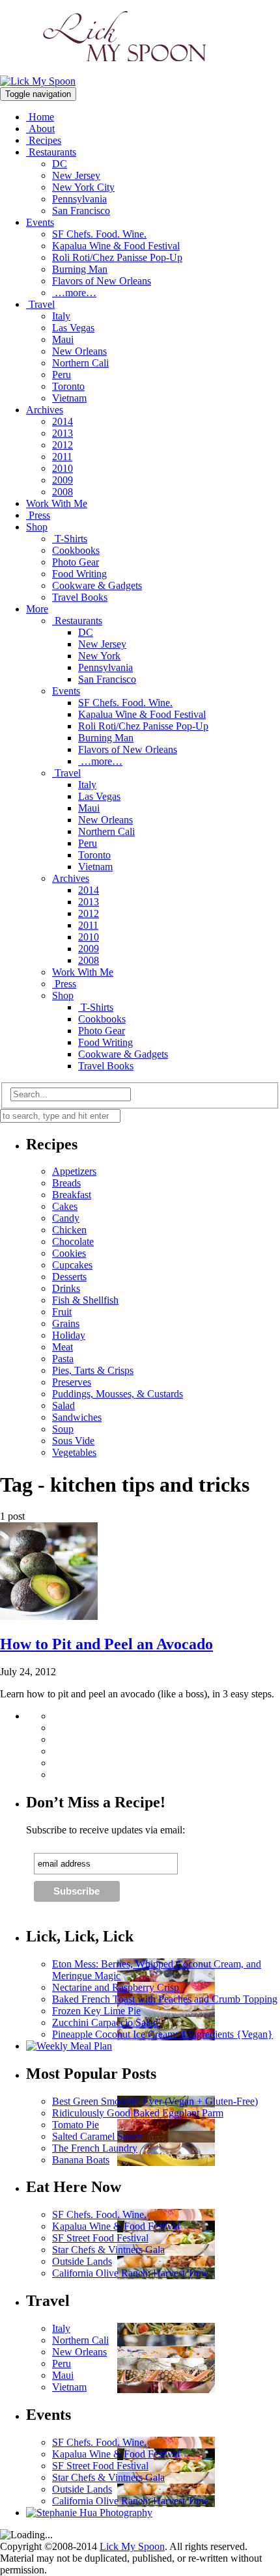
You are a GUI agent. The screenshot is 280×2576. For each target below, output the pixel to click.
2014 (63, 421)
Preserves (72, 1382)
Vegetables (74, 1452)
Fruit (62, 1312)
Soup (63, 1429)
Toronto (68, 386)
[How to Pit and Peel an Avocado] (49, 1616)
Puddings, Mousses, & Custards (118, 1394)
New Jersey (76, 175)
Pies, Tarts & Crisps (93, 1370)
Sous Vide (73, 1441)
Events (40, 222)
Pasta (63, 1359)
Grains (66, 1323)
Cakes (65, 1206)
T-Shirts (70, 539)
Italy (61, 316)
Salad (63, 1405)
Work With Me (57, 503)
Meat (63, 1347)
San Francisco (81, 211)
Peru (62, 375)
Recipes (44, 140)
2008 (63, 492)
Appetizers (74, 1171)
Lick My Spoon (132, 2546)
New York (99, 656)
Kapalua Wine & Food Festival (116, 246)
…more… (74, 293)
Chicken (69, 1230)
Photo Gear (76, 562)
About (40, 129)
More (37, 609)
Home (40, 117)
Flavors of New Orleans (102, 281)
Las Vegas (73, 328)
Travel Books (80, 597)
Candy (66, 1218)
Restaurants (51, 152)
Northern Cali (80, 363)
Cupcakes (72, 1265)
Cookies (69, 1253)
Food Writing (79, 574)
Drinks (66, 1288)
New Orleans (79, 351)
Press (38, 515)
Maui (63, 339)
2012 (63, 445)
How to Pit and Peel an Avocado (106, 1644)
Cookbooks (76, 550)
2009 (63, 480)
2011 (62, 457)
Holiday (69, 1335)
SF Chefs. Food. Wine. (99, 234)
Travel (40, 304)
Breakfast (72, 1195)
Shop (37, 527)
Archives (45, 410)
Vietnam (69, 398)
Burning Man (80, 269)
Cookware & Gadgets (97, 585)
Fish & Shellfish (85, 1300)
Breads (66, 1183)
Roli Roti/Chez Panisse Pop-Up (117, 257)
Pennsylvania (79, 199)
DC (60, 164)
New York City (83, 187)
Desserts (69, 1277)
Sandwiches (77, 1417)
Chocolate (73, 1241)
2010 (63, 468)
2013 (63, 433)
